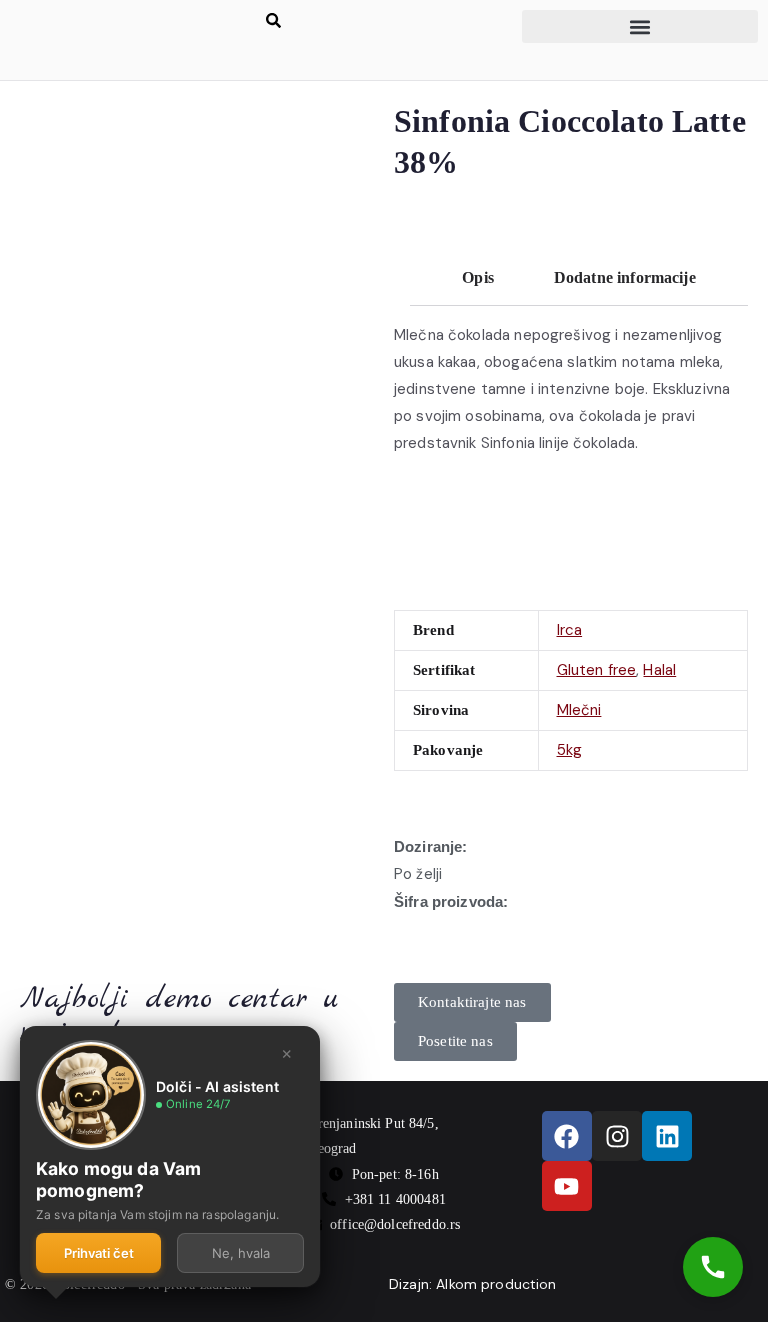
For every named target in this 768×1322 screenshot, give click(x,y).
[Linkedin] (667, 1136)
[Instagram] (617, 1136)
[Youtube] (567, 1186)
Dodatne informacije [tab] (625, 277)
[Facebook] (567, 1136)
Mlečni (579, 710)
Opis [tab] (478, 277)
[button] (640, 26)
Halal (659, 670)
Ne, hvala (241, 1253)
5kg (569, 750)
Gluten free (597, 670)
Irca (570, 630)
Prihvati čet (99, 1253)
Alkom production (496, 1284)
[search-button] (273, 20)
